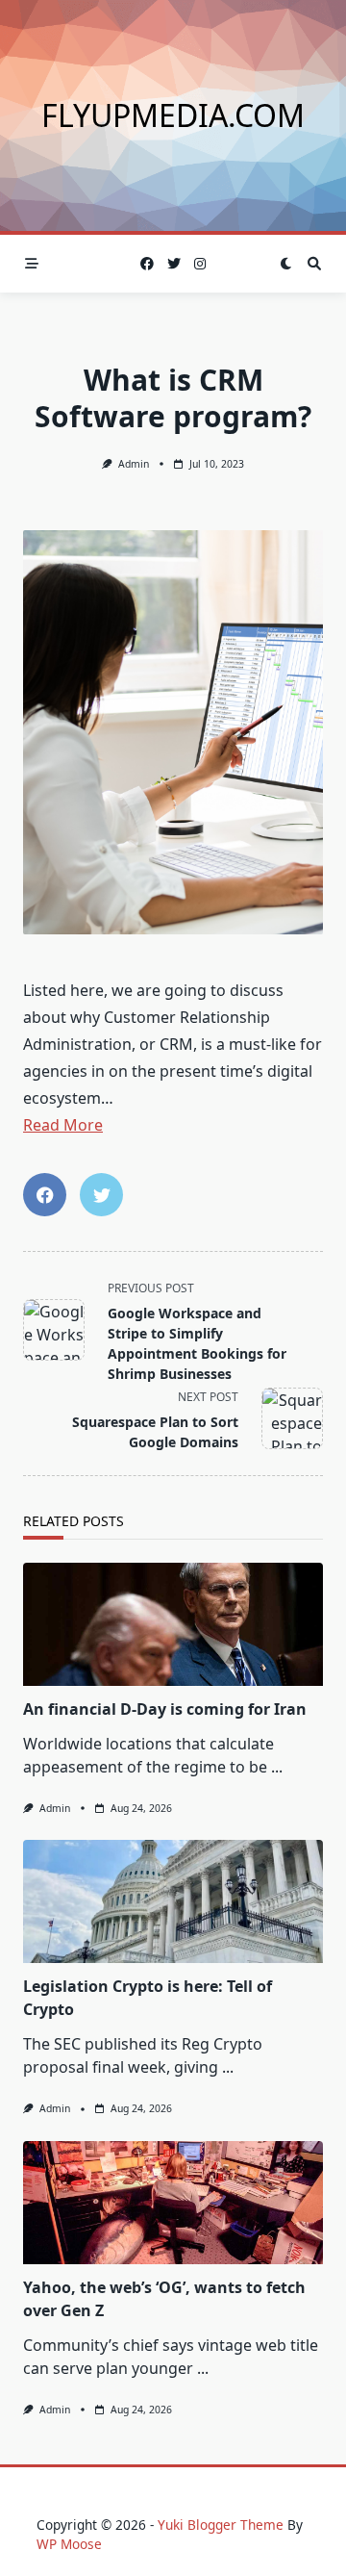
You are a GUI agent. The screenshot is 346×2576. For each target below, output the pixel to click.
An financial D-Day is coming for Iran (165, 1709)
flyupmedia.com (173, 115)
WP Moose (69, 2544)
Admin (134, 464)
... (277, 1767)
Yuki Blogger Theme (221, 2525)
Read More (63, 1125)
